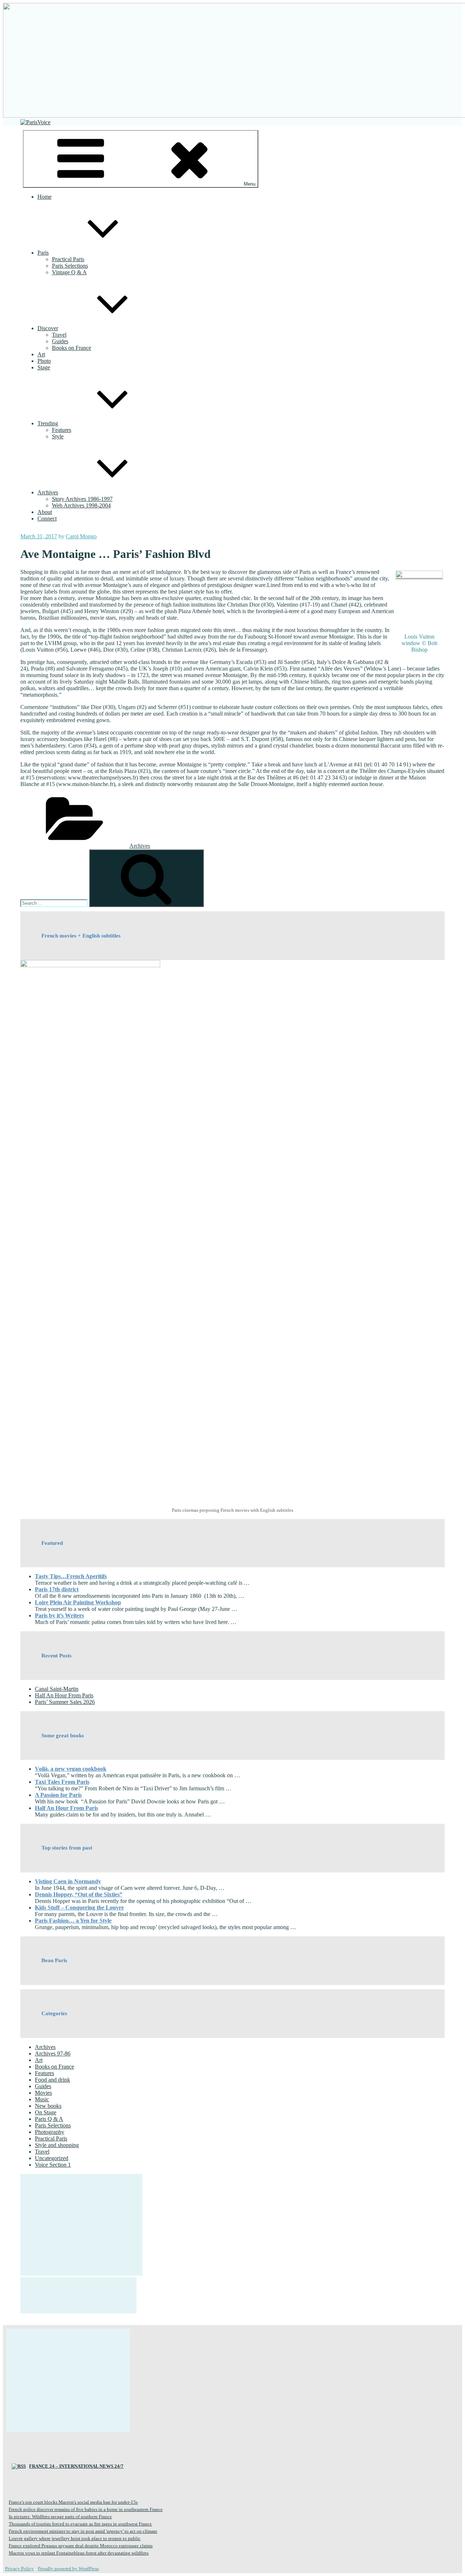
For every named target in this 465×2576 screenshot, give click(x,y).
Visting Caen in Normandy (68, 1881)
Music (42, 2099)
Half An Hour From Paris (64, 1695)
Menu (250, 184)
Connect (47, 519)
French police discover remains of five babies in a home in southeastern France (86, 2509)
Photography (50, 2132)
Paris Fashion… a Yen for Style (73, 1921)
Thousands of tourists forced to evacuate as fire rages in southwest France (80, 2524)
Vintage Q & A (69, 272)
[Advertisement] (81, 2225)
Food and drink (52, 2080)
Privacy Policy (19, 2569)
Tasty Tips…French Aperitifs (71, 1576)
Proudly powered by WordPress (68, 2569)
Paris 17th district (57, 1589)
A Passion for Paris (58, 1795)
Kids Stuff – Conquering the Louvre (79, 1907)
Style (58, 436)
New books (48, 2106)
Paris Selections (70, 266)
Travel (59, 335)
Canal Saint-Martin (57, 1689)
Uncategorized (52, 2158)
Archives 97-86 (53, 2053)
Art (41, 354)
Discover (48, 328)
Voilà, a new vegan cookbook (71, 1769)
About (45, 512)
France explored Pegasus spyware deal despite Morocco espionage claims (81, 2546)
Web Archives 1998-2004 (81, 505)
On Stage (46, 2112)
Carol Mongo (81, 536)
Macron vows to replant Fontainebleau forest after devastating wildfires (79, 2553)
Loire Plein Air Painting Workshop (78, 1602)
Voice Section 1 (53, 2165)
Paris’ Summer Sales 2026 (65, 1702)
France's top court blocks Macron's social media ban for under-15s (73, 2502)
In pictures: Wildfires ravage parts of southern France (60, 2517)
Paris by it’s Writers (59, 1615)
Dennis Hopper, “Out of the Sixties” (79, 1894)
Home (45, 197)
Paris (43, 253)
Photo (44, 361)
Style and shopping (57, 2145)
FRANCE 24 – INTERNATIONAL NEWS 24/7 (76, 2466)
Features (62, 430)
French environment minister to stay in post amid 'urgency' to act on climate (83, 2531)
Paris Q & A (49, 2119)
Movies (43, 2093)
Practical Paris (68, 259)
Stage (44, 367)
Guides (60, 341)
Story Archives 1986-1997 (82, 499)
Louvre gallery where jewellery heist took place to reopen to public (75, 2538)
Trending (48, 423)
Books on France (72, 348)
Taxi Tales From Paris (62, 1782)
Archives (48, 492)
